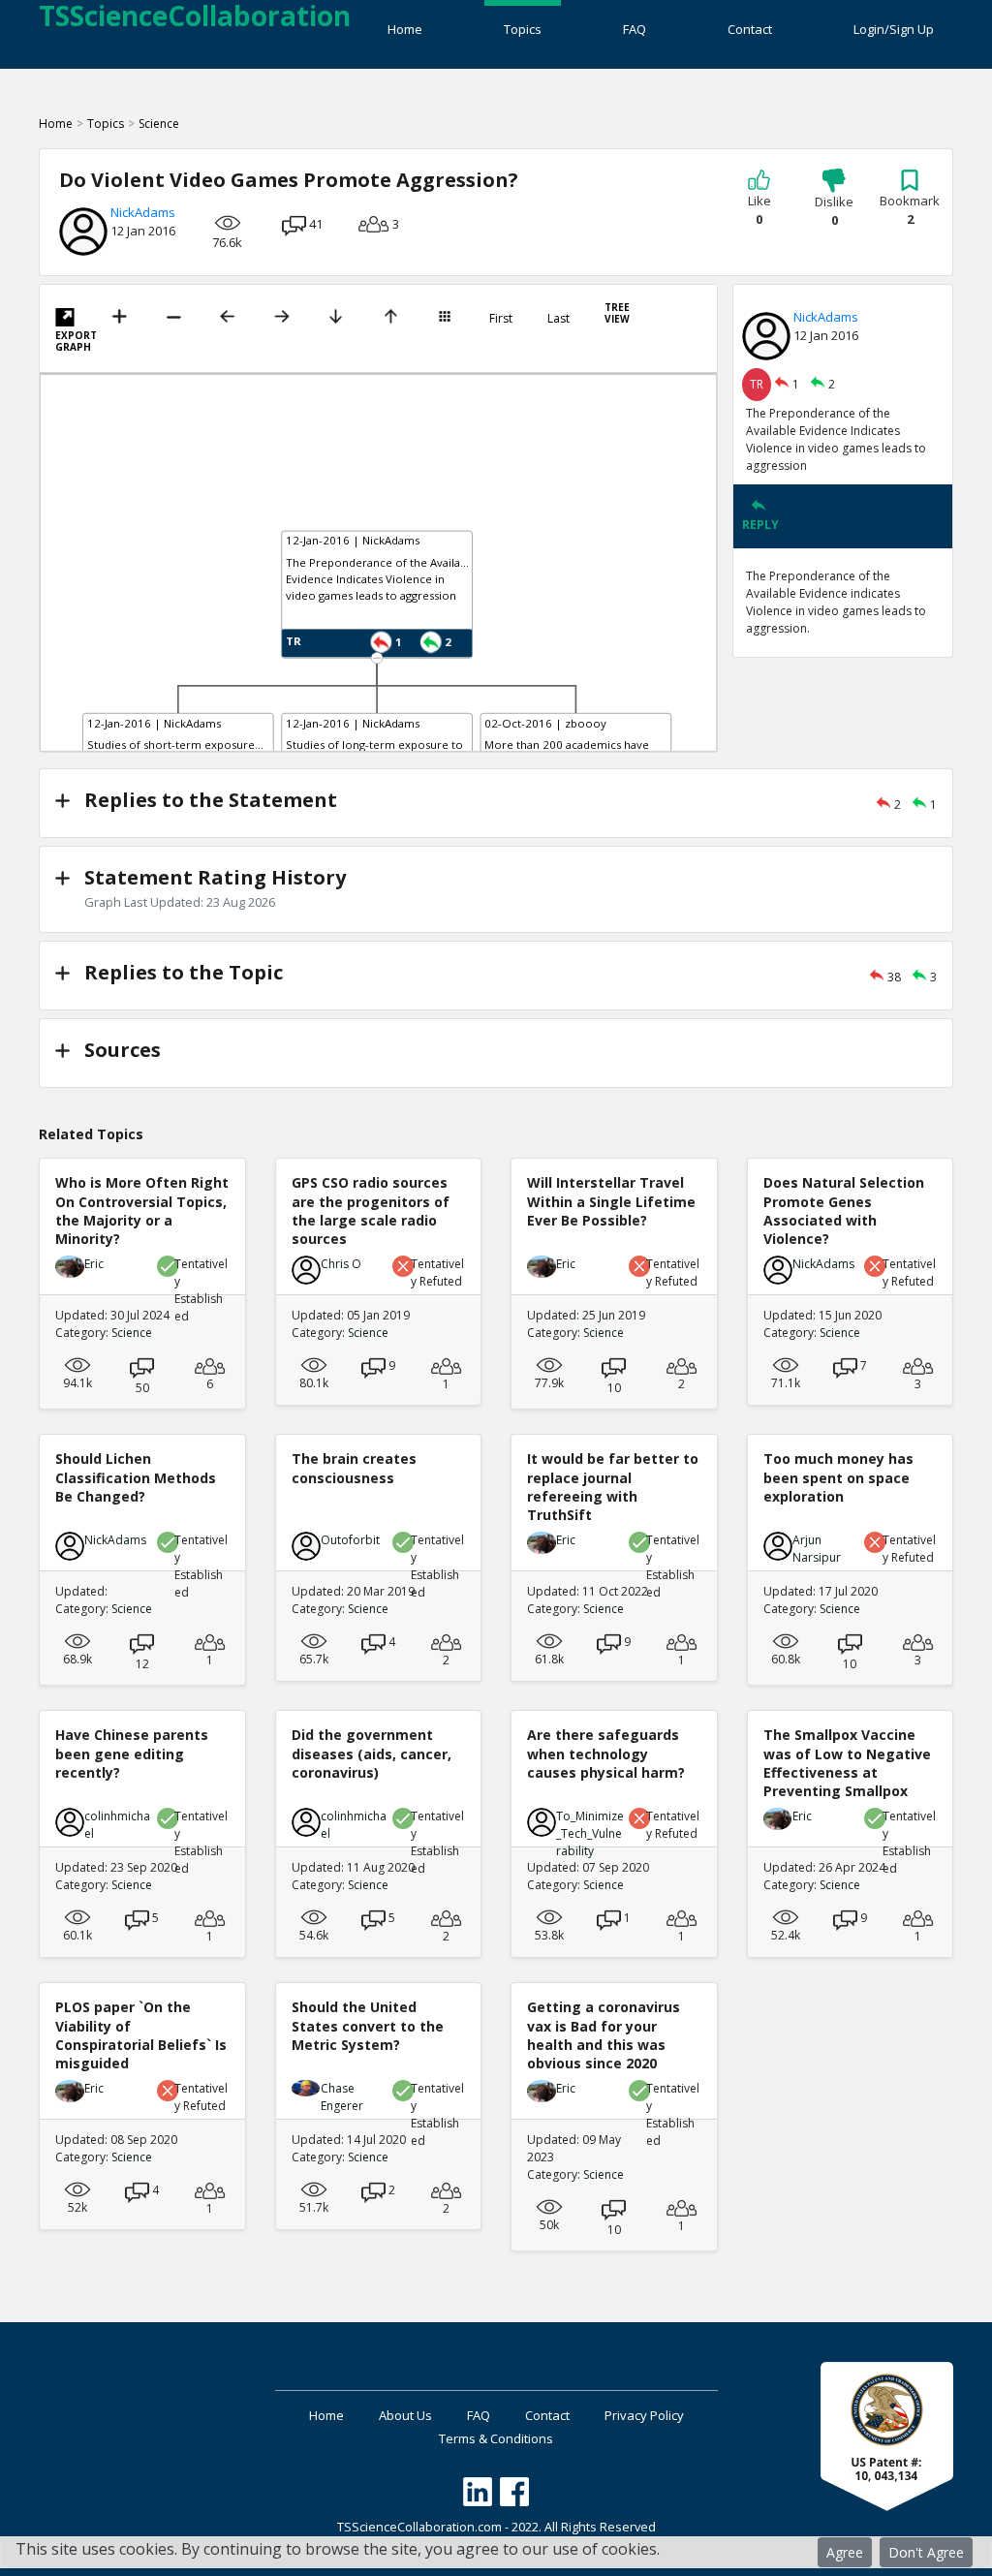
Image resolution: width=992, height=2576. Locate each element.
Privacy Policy (644, 2415)
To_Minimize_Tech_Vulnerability (590, 1833)
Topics (523, 29)
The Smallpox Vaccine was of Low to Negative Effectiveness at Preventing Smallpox (847, 1763)
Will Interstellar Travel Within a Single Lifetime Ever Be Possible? (611, 1201)
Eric (94, 1264)
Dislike (834, 211)
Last (558, 319)
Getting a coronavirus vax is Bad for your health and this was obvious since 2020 (604, 2035)
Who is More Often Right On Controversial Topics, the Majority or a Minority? (142, 1210)
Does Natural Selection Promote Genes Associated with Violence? (844, 1210)
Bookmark (910, 210)
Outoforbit (350, 1540)
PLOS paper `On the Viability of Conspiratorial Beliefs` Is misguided (141, 2035)
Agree (845, 2552)
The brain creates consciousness (354, 1468)
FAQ (635, 29)
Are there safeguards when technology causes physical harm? (606, 1753)
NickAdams (143, 212)
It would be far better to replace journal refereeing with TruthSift (613, 1487)
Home (405, 29)
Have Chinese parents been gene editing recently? (132, 1753)
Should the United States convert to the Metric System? (368, 2025)
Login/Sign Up (894, 29)
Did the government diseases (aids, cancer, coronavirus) (372, 1753)
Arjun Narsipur (817, 1549)
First (501, 319)
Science (159, 124)
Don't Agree (926, 2552)
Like (759, 210)
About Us (405, 2415)
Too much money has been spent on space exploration (838, 1477)
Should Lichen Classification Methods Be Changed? (136, 1477)
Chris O (341, 1264)
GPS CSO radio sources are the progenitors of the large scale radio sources (371, 1210)
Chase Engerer (342, 2097)
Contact (750, 29)
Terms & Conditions (496, 2438)
